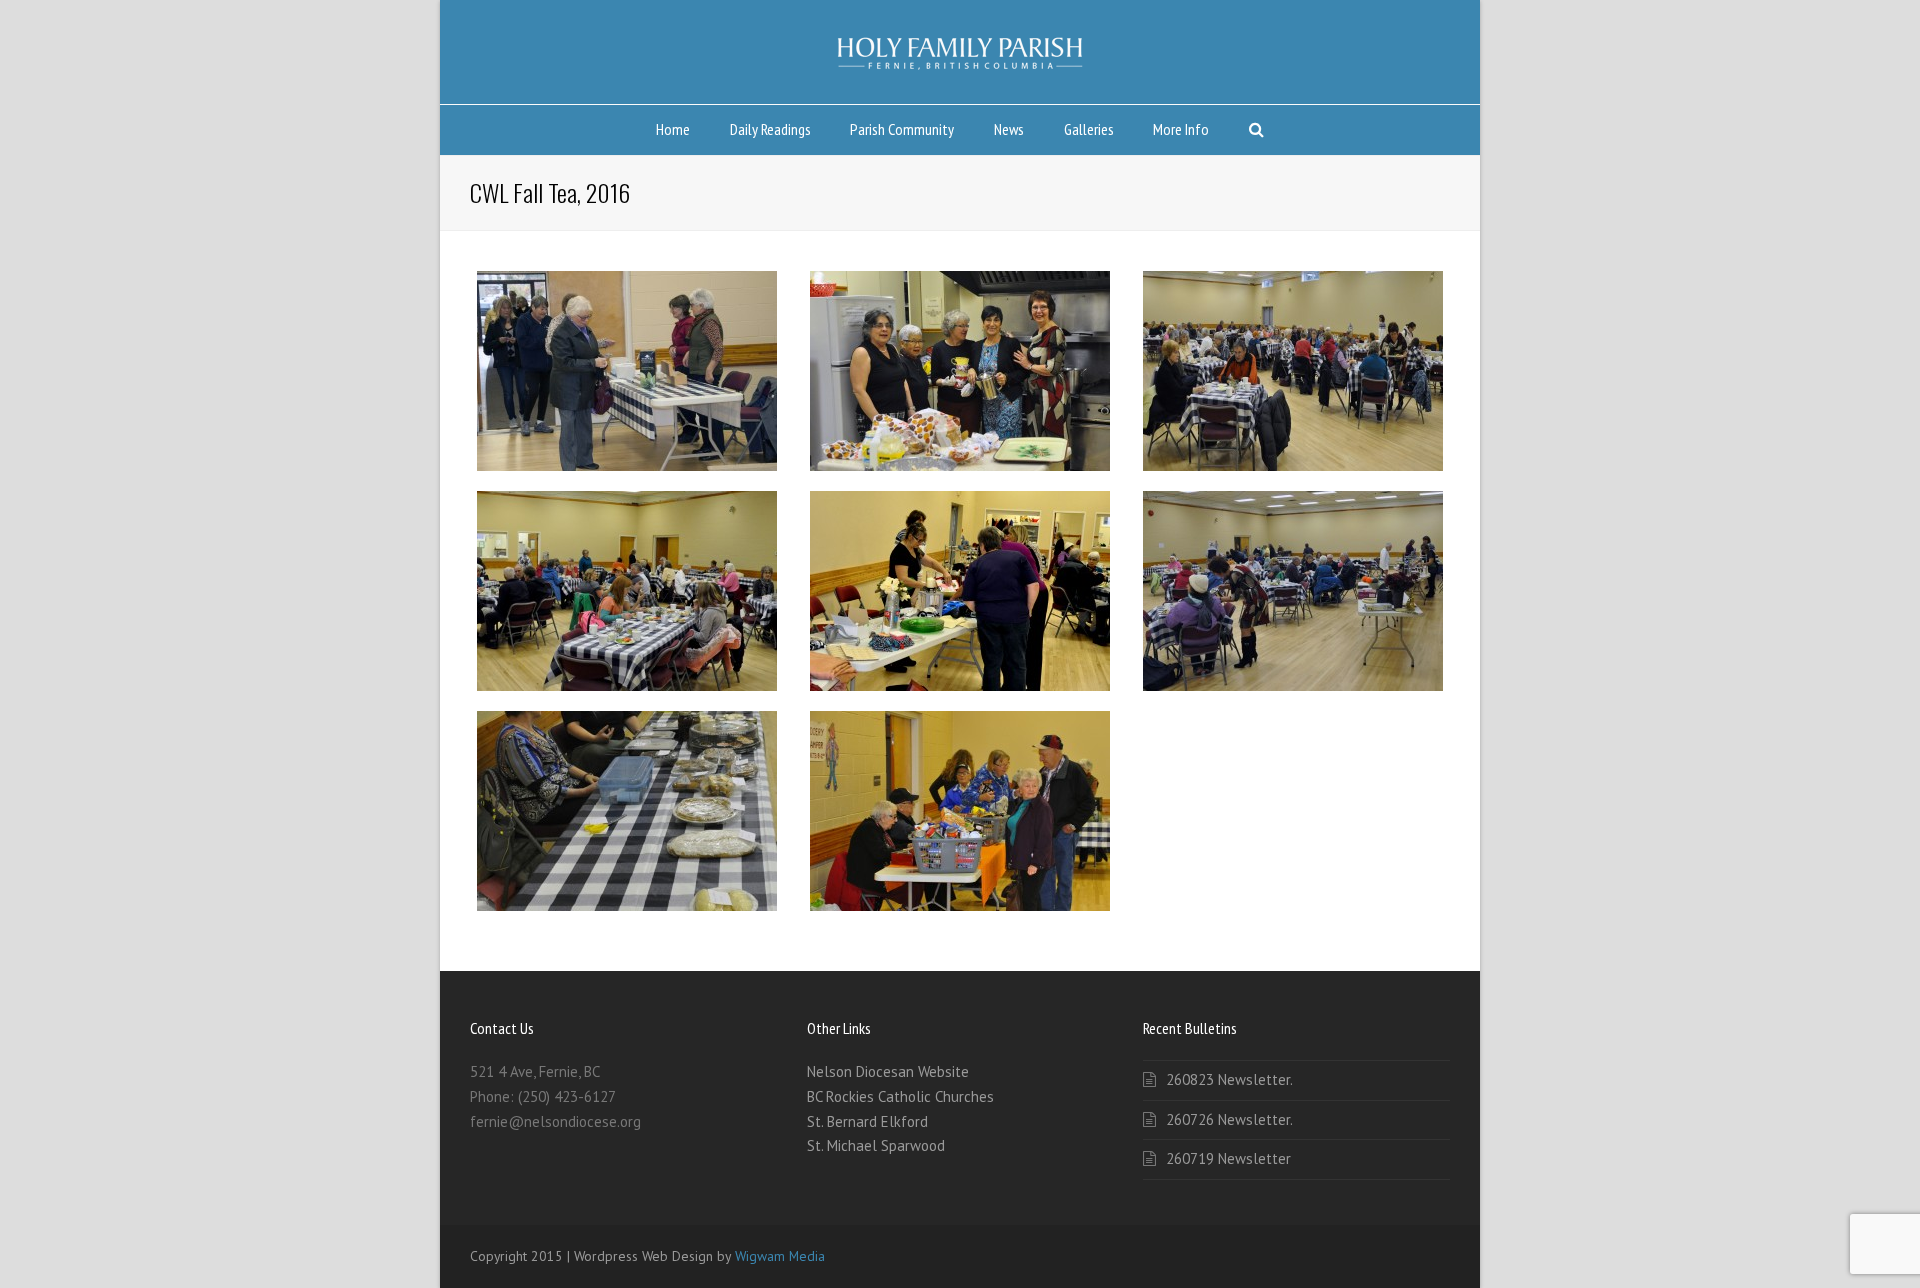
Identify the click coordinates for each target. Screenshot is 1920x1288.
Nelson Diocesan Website (888, 1071)
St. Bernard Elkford (867, 1121)
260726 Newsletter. (1229, 1119)
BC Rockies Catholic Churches (900, 1096)
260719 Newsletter (1228, 1158)
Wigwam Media (780, 1256)
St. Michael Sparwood (876, 1145)
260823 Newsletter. (1229, 1079)
